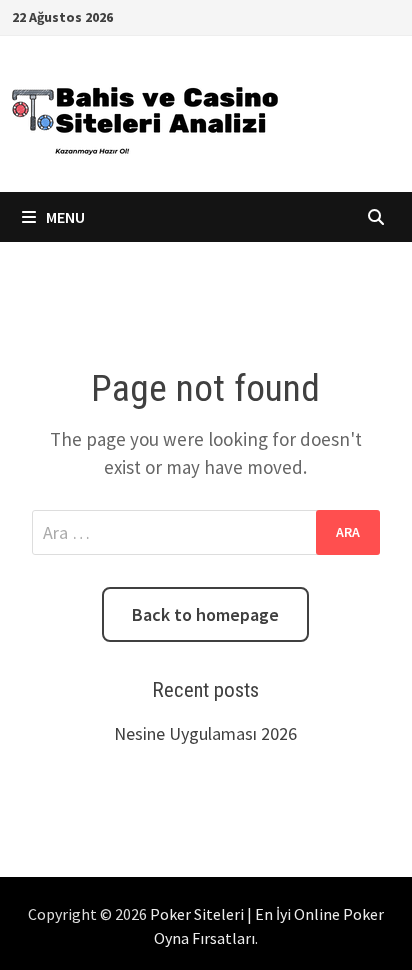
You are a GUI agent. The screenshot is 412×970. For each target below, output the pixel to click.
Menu (64, 217)
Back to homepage (205, 614)
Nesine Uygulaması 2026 (205, 733)
